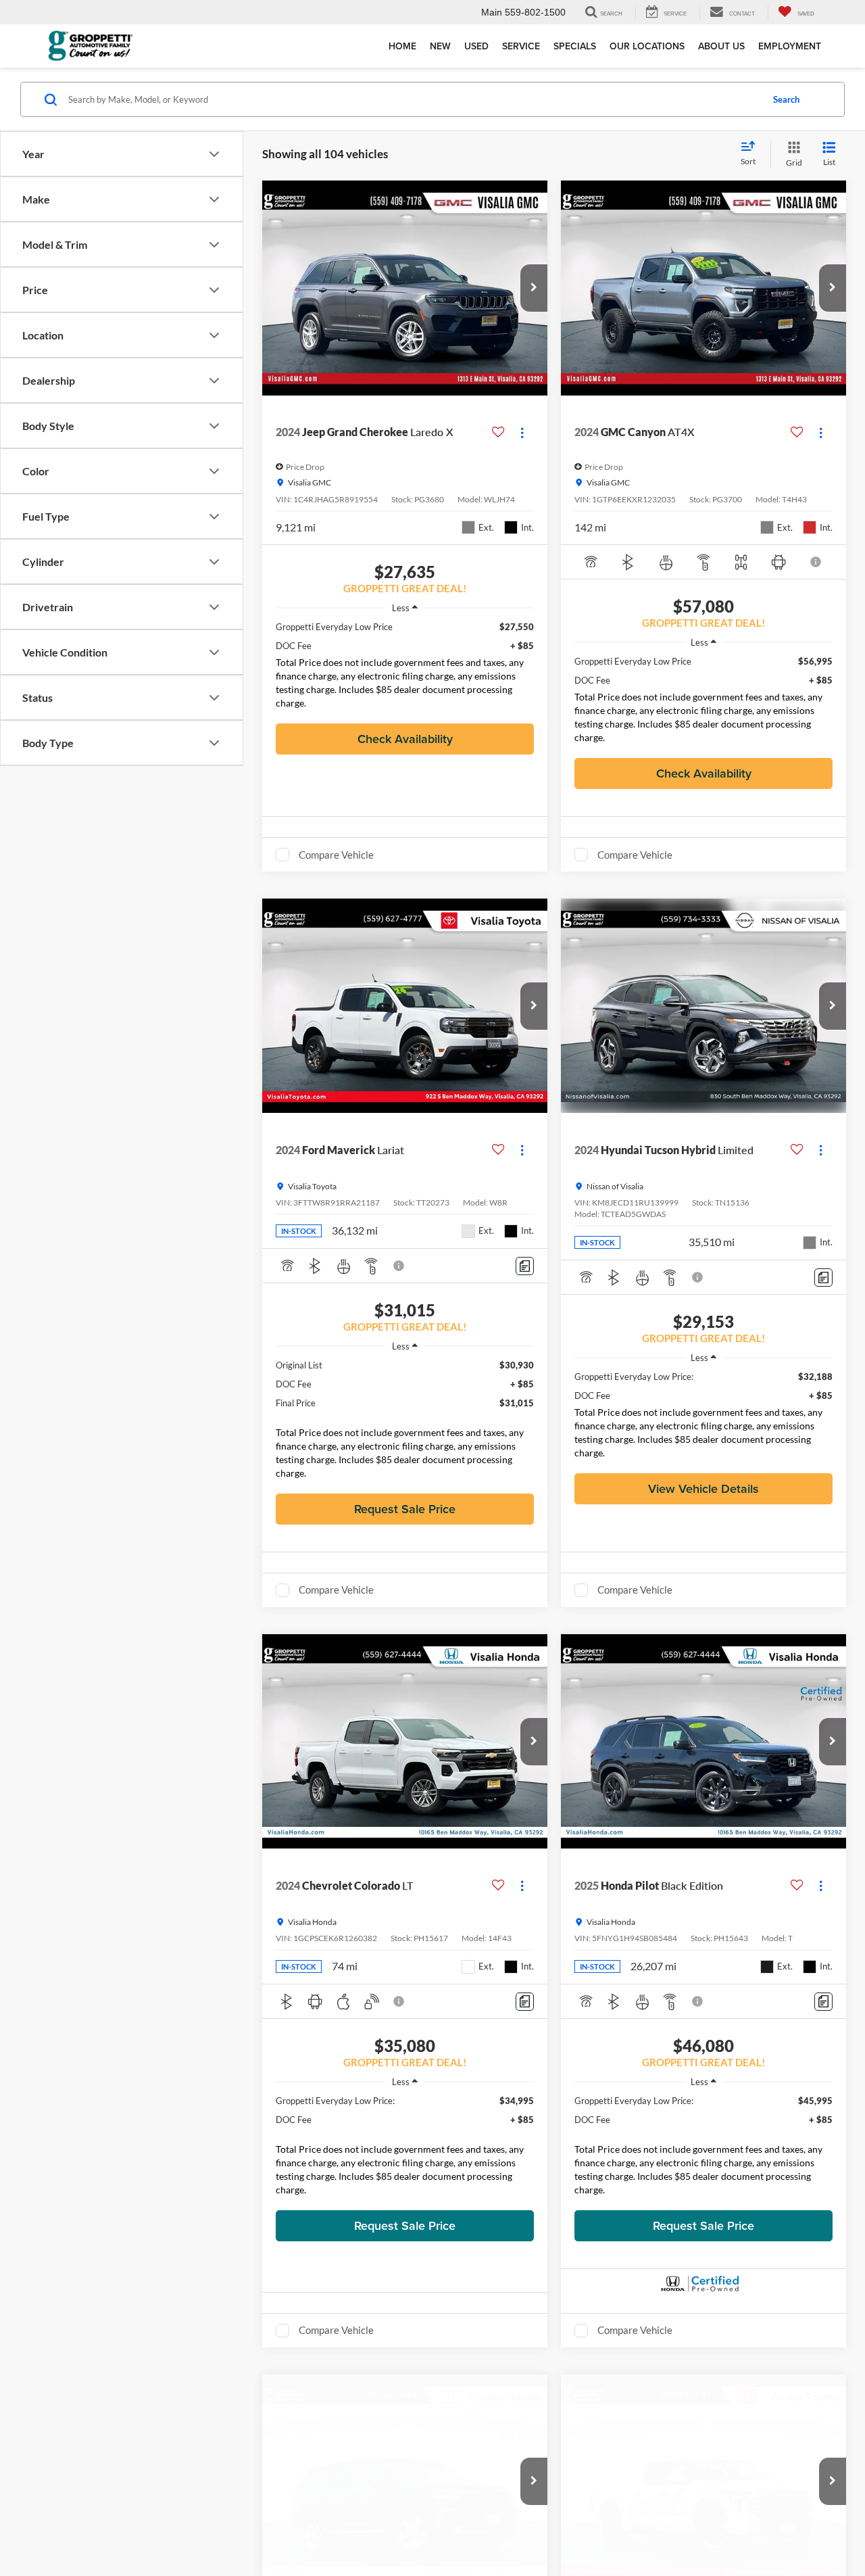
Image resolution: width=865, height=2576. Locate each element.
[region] (405, 668)
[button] (534, 288)
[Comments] (525, 1266)
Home (402, 46)
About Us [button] (721, 46)
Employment (790, 46)
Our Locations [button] (647, 46)
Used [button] (476, 46)
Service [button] (521, 46)
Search (786, 99)
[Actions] (522, 432)
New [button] (440, 46)
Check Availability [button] (405, 739)
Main (492, 12)
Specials (575, 46)
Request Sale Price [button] (405, 1509)
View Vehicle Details (703, 1488)
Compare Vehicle (336, 855)
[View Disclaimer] (816, 562)
